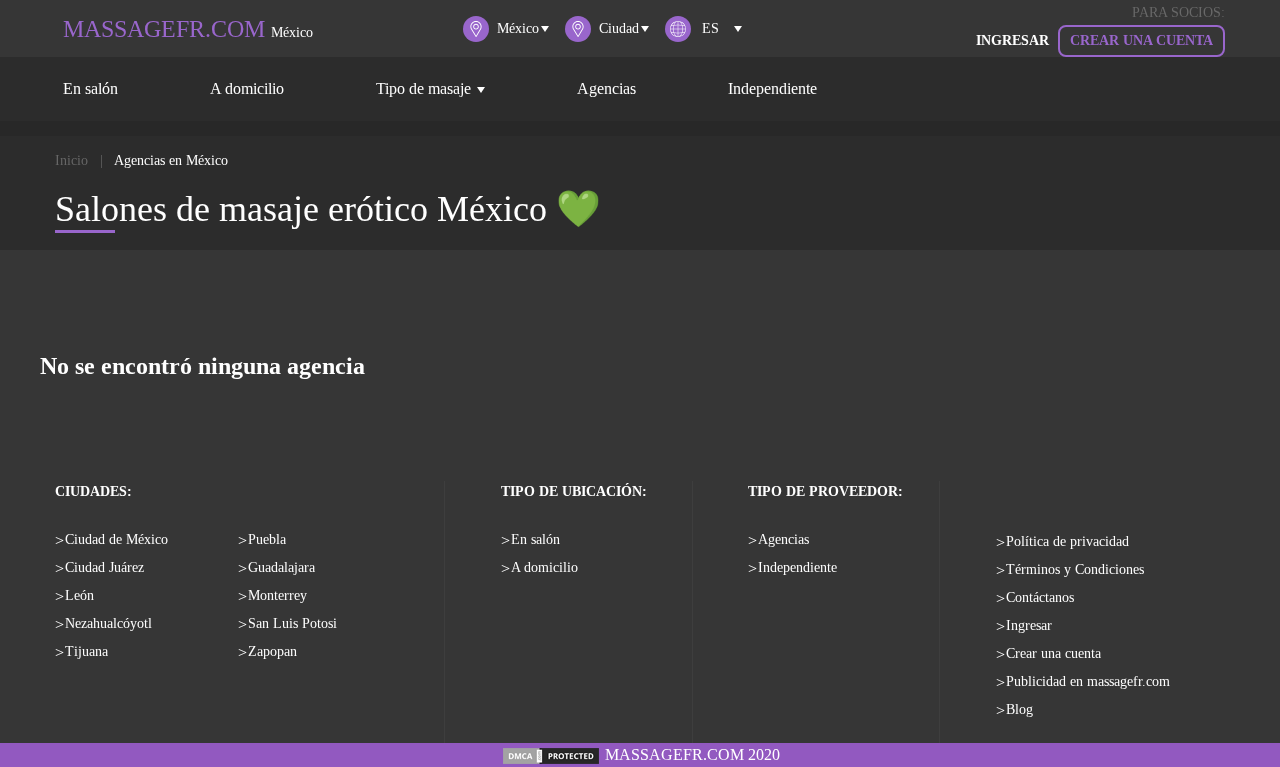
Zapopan (272, 651)
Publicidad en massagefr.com (1088, 681)
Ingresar (1029, 625)
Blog (1019, 709)
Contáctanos (1040, 597)
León (79, 595)
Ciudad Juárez (104, 567)
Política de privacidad (1067, 541)
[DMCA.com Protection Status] (551, 754)
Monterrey (277, 595)
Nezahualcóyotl (108, 623)
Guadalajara (281, 567)
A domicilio (247, 88)
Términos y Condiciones (1075, 569)
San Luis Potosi (292, 623)
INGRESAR (1012, 40)
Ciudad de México (116, 539)
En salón (90, 88)
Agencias (606, 88)
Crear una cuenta (1141, 40)
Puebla (267, 539)
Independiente (772, 88)
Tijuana (86, 651)
